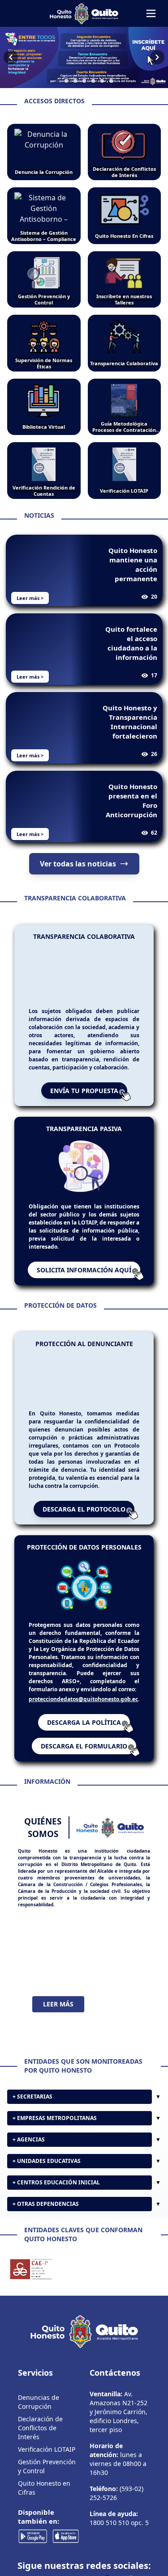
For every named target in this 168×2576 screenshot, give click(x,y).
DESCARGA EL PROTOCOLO (84, 1509)
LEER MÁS (58, 2004)
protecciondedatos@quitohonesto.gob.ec (83, 1699)
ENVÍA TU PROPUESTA (84, 1091)
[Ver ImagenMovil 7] (84, 57)
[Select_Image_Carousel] (57, 81)
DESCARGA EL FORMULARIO (84, 1746)
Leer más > (30, 598)
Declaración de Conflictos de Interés (40, 2464)
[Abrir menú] (151, 13)
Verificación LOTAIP (47, 2485)
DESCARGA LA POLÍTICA (84, 1722)
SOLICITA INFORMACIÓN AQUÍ (84, 1270)
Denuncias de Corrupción (39, 2438)
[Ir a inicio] (84, 13)
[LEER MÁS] (84, 1952)
